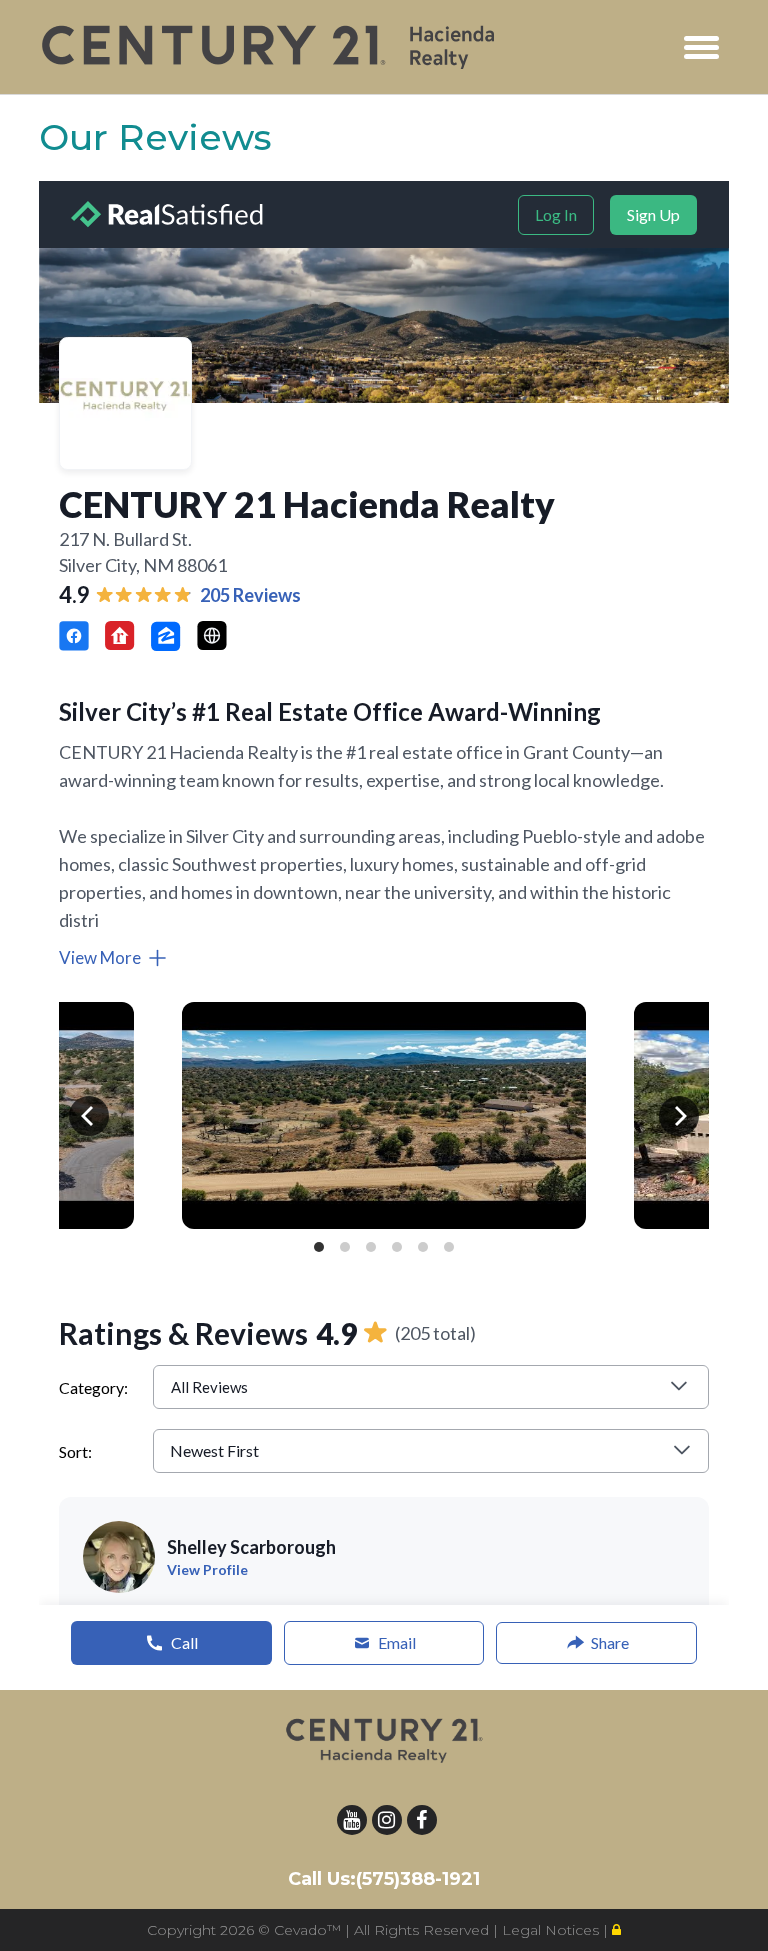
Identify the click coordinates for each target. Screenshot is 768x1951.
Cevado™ (309, 1930)
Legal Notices (552, 1930)
